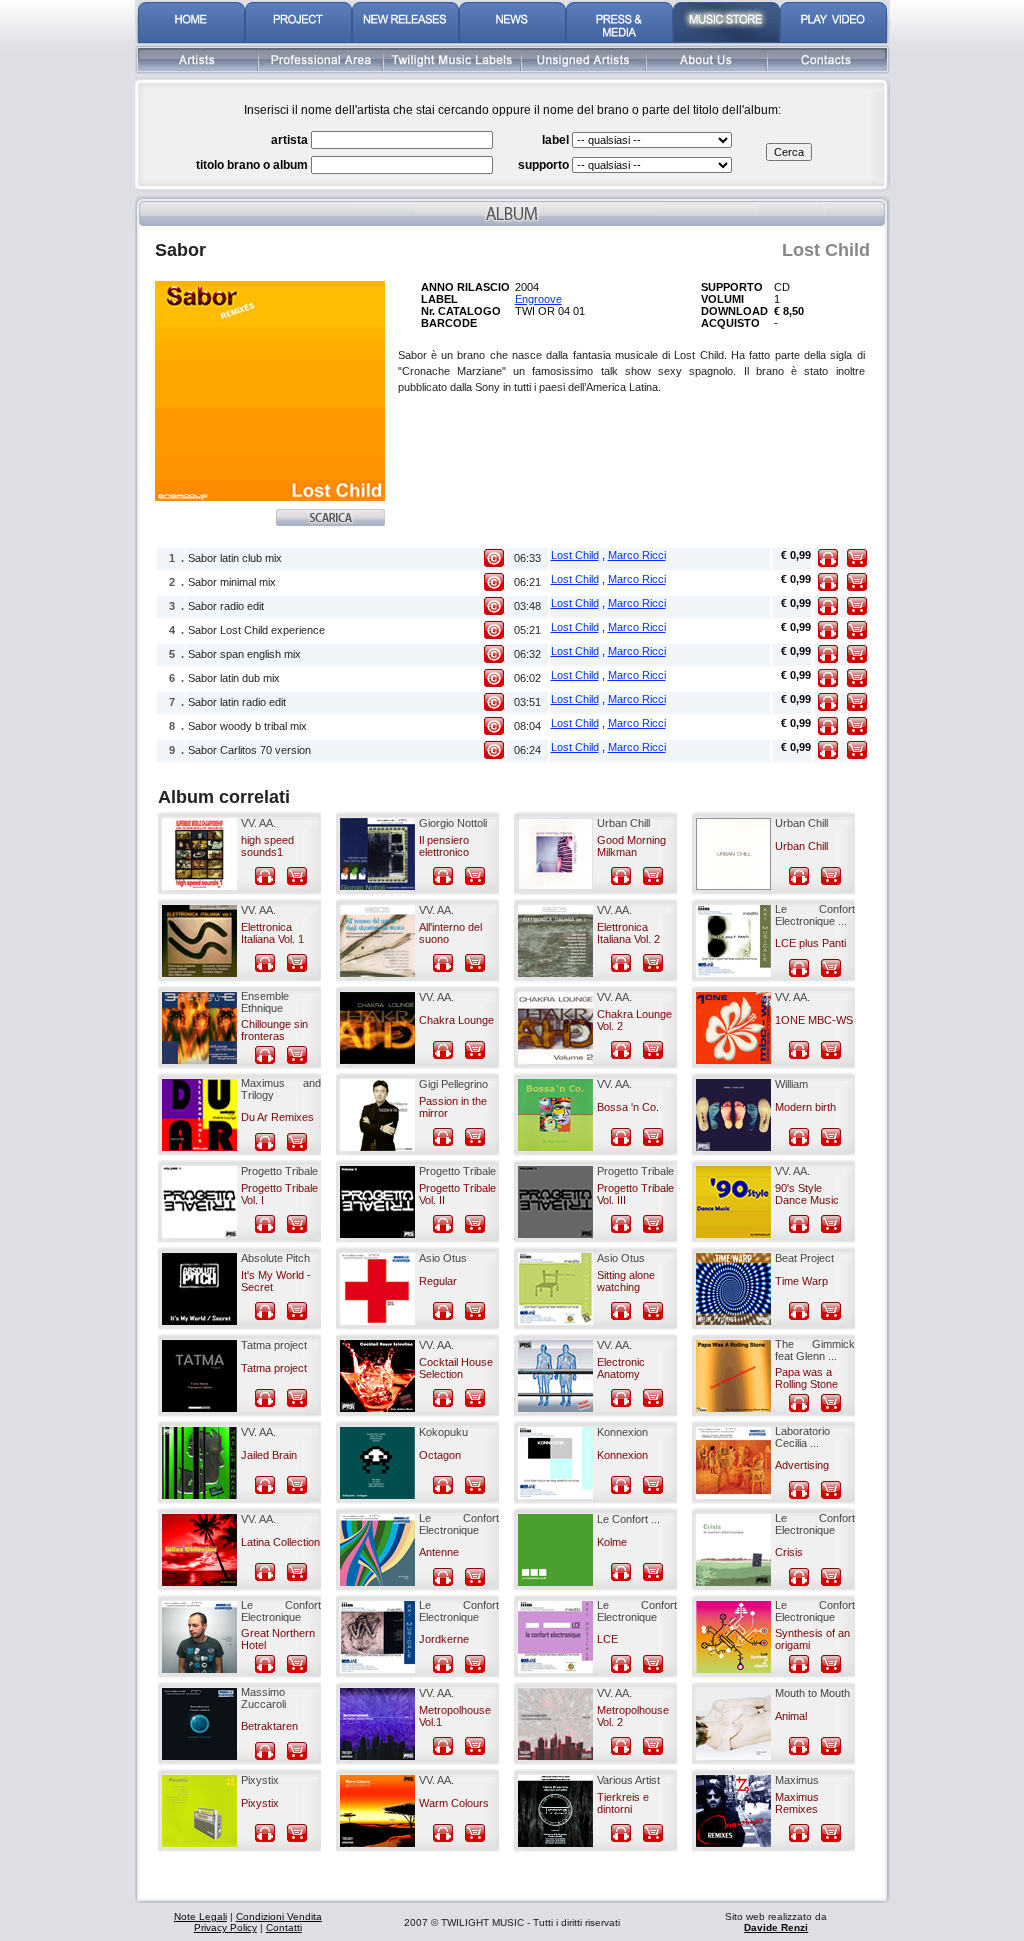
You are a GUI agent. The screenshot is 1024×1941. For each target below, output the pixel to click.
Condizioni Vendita (279, 1916)
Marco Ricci (637, 555)
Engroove (538, 299)
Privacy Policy (225, 1927)
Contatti (284, 1927)
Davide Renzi (776, 1927)
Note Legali (200, 1916)
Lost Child (575, 555)
